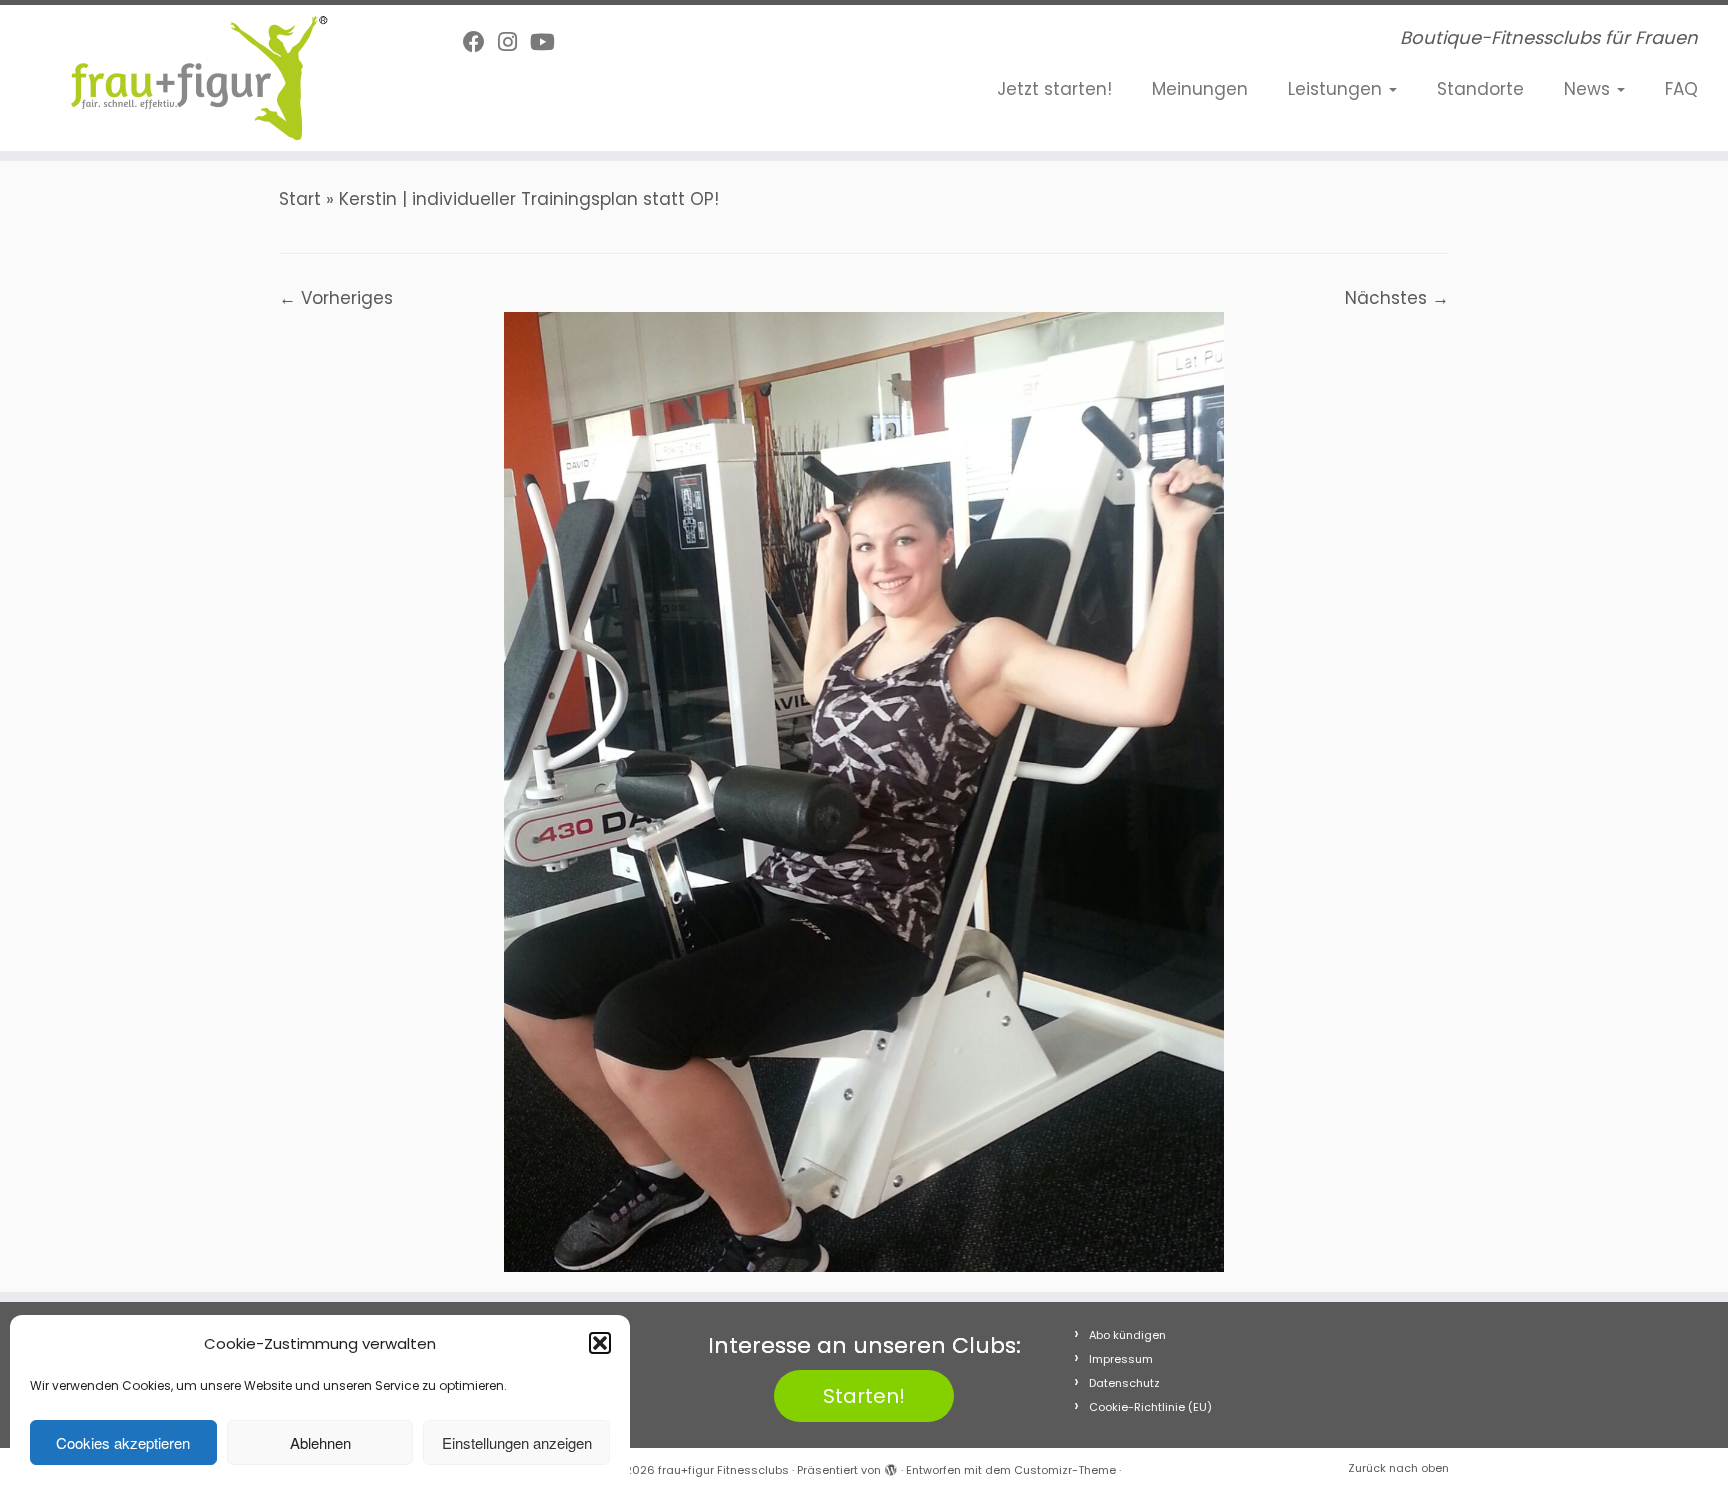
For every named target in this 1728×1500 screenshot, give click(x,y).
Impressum (1121, 1359)
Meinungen (1200, 89)
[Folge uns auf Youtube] (549, 42)
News (1589, 89)
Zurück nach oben (1398, 1468)
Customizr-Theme (1065, 1470)
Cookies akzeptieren (123, 1442)
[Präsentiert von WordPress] (891, 1466)
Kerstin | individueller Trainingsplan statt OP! (529, 199)
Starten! (864, 1396)
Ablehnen (320, 1442)
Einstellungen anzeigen (517, 1442)
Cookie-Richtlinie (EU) (1150, 1407)
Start (300, 199)
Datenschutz (1124, 1383)
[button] (600, 1343)
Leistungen (1337, 89)
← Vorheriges (336, 298)
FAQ (1681, 89)
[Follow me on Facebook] (480, 42)
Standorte (1480, 89)
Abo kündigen (1127, 1335)
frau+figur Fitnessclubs (723, 1470)
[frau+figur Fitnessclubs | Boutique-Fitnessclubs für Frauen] (199, 78)
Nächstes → (1397, 298)
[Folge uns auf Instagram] (514, 42)
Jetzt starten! (1054, 89)
